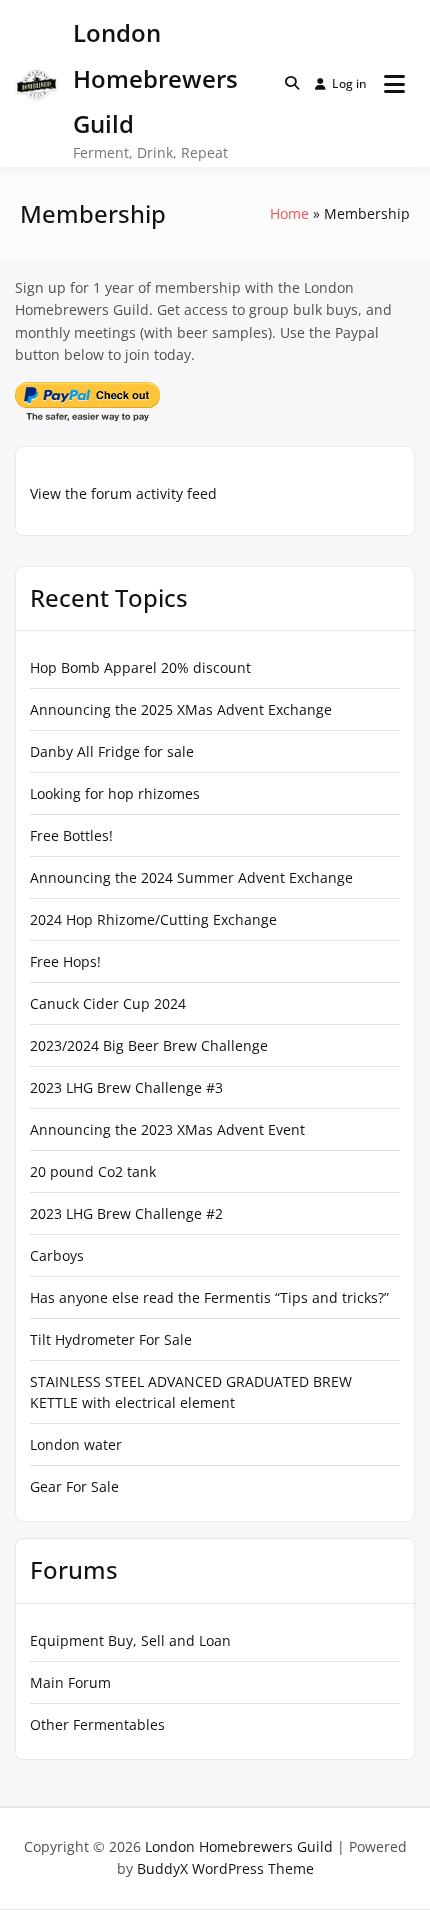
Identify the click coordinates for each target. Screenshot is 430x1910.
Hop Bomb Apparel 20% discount (140, 667)
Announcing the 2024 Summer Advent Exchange (191, 877)
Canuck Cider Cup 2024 (108, 1003)
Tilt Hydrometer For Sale (111, 1339)
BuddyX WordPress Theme (225, 1868)
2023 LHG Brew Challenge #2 (126, 1213)
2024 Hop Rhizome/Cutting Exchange (153, 919)
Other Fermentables (97, 1724)
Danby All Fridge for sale (112, 751)
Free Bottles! (71, 835)
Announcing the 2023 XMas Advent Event (167, 1129)
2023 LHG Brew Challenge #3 (126, 1087)
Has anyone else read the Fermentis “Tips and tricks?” (209, 1297)
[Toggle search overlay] (292, 83)
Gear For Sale (74, 1486)
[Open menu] (394, 84)
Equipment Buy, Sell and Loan (130, 1640)
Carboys (57, 1255)
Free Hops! (65, 961)
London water (76, 1444)
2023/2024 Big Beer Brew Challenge (149, 1045)
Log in (349, 83)
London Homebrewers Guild (155, 78)
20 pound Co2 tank (93, 1171)
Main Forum (70, 1682)
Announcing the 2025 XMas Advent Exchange (181, 709)
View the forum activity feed (123, 493)
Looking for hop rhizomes (115, 793)
